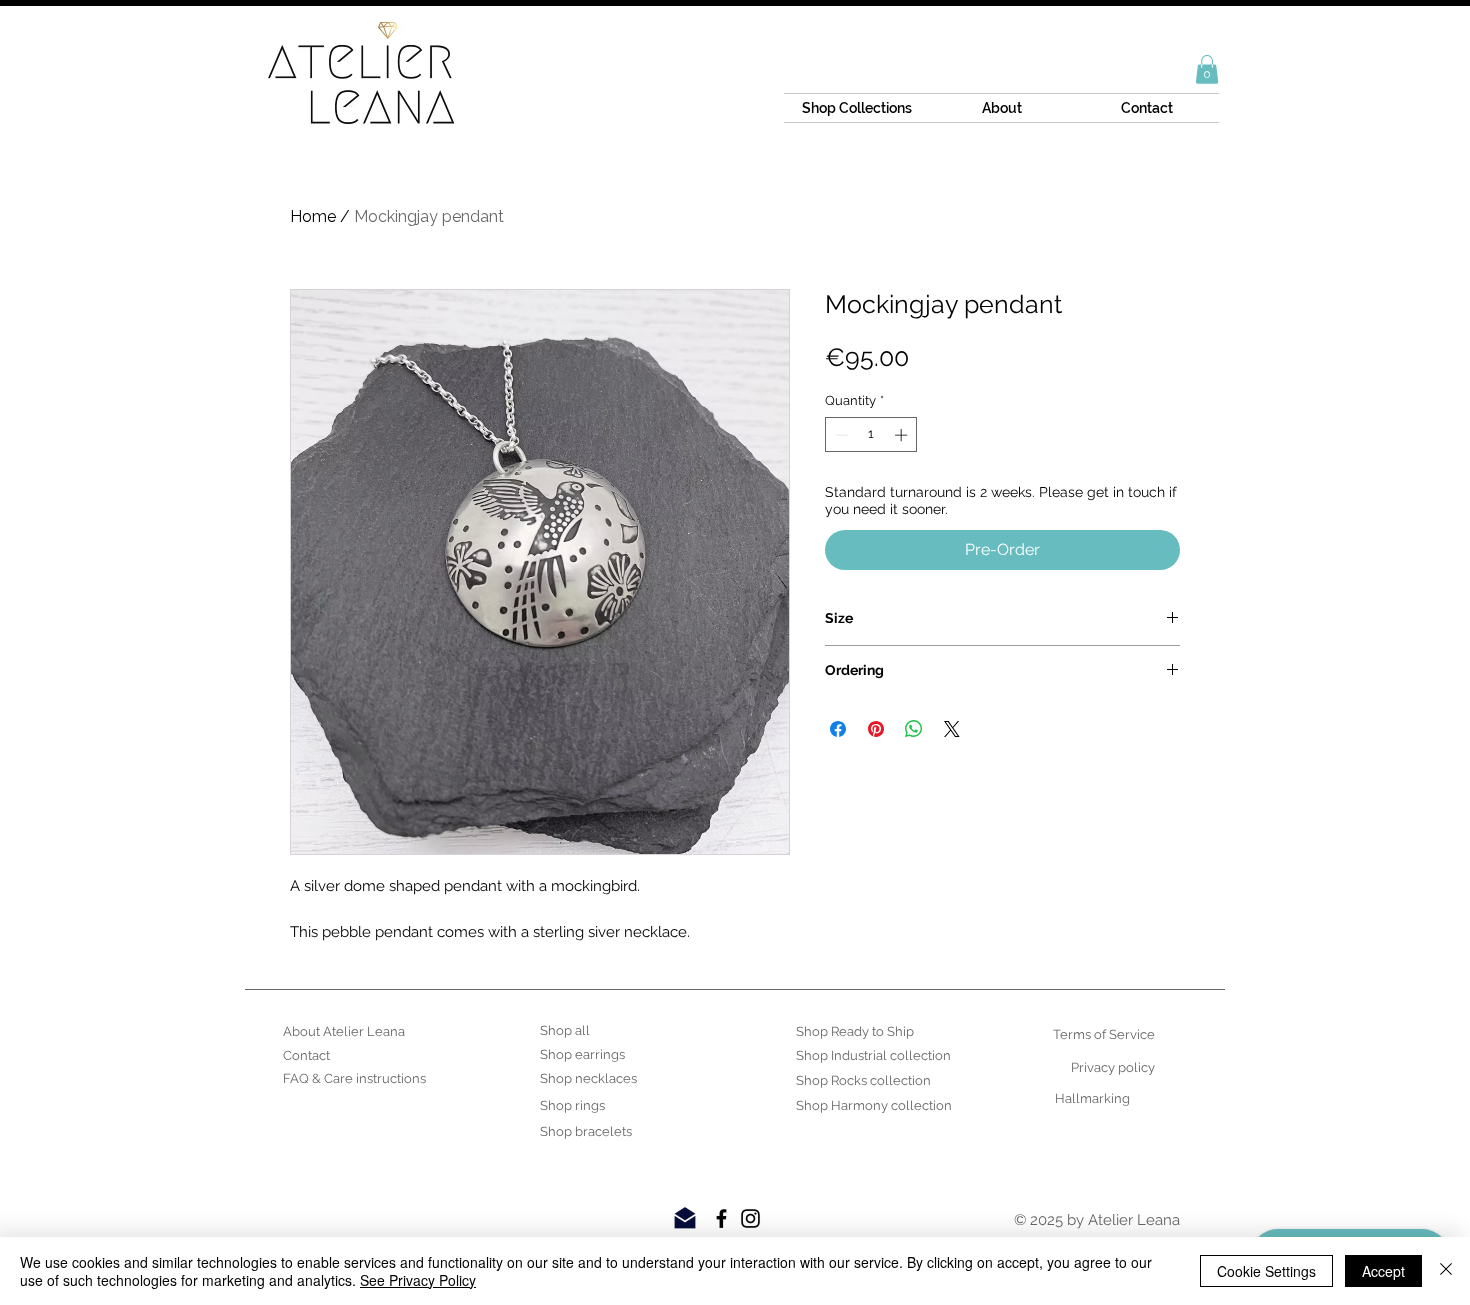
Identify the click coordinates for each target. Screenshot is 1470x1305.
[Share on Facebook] (838, 729)
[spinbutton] (871, 435)
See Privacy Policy (418, 1280)
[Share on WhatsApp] (914, 729)
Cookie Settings (1266, 1271)
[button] (1207, 69)
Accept (1383, 1271)
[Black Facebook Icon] (721, 1218)
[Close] (1446, 1271)
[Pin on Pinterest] (876, 729)
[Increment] (903, 435)
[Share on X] (952, 729)
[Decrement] (840, 435)
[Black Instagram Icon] (750, 1218)
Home (313, 216)
